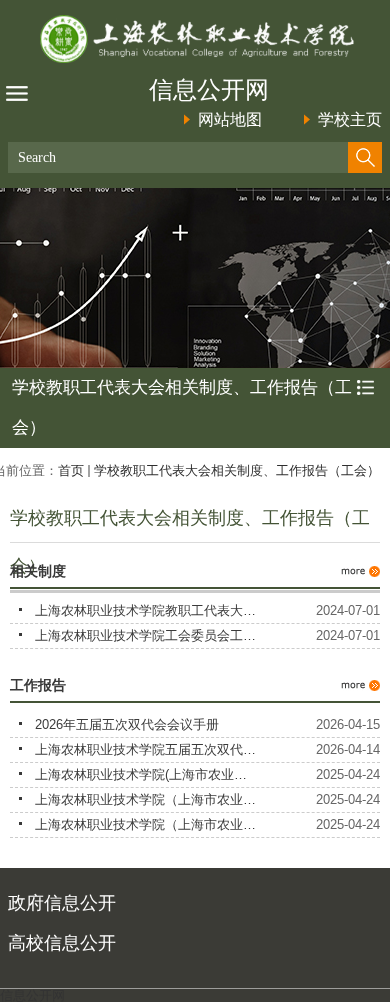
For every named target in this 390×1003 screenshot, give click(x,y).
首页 (71, 470)
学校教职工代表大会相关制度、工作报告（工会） (237, 470)
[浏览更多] (360, 561)
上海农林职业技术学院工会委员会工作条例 (158, 635)
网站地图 (230, 119)
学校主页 (350, 119)
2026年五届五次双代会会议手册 (127, 724)
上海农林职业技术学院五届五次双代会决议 (158, 749)
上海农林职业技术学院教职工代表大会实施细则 (171, 610)
